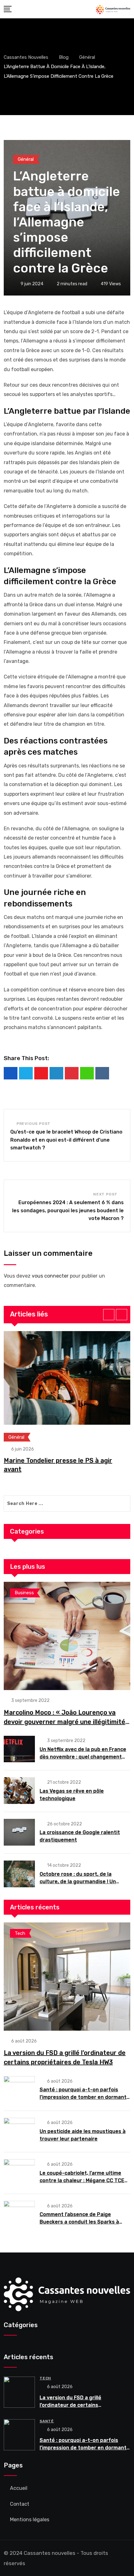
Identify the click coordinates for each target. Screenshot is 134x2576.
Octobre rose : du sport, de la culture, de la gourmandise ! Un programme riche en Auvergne (78, 1882)
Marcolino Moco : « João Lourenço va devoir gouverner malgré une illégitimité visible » (65, 1722)
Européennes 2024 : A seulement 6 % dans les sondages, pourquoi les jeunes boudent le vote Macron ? (68, 1210)
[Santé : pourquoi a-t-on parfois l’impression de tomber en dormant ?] (19, 2089)
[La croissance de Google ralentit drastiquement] (19, 1832)
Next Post (105, 1194)
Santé (47, 2421)
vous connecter (50, 1276)
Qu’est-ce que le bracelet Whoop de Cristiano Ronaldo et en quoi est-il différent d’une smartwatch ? (66, 1140)
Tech (45, 2378)
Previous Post (33, 1124)
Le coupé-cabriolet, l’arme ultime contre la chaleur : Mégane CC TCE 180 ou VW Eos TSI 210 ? (82, 2180)
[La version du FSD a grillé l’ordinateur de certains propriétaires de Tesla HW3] (67, 1977)
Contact (20, 2504)
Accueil (19, 2488)
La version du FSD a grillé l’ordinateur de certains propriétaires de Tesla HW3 (73, 2405)
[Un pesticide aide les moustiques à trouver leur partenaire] (19, 2131)
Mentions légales (30, 2520)
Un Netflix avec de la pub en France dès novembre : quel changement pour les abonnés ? (83, 1757)
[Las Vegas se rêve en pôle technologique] (19, 1791)
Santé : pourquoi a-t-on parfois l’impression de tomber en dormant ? (83, 2097)
